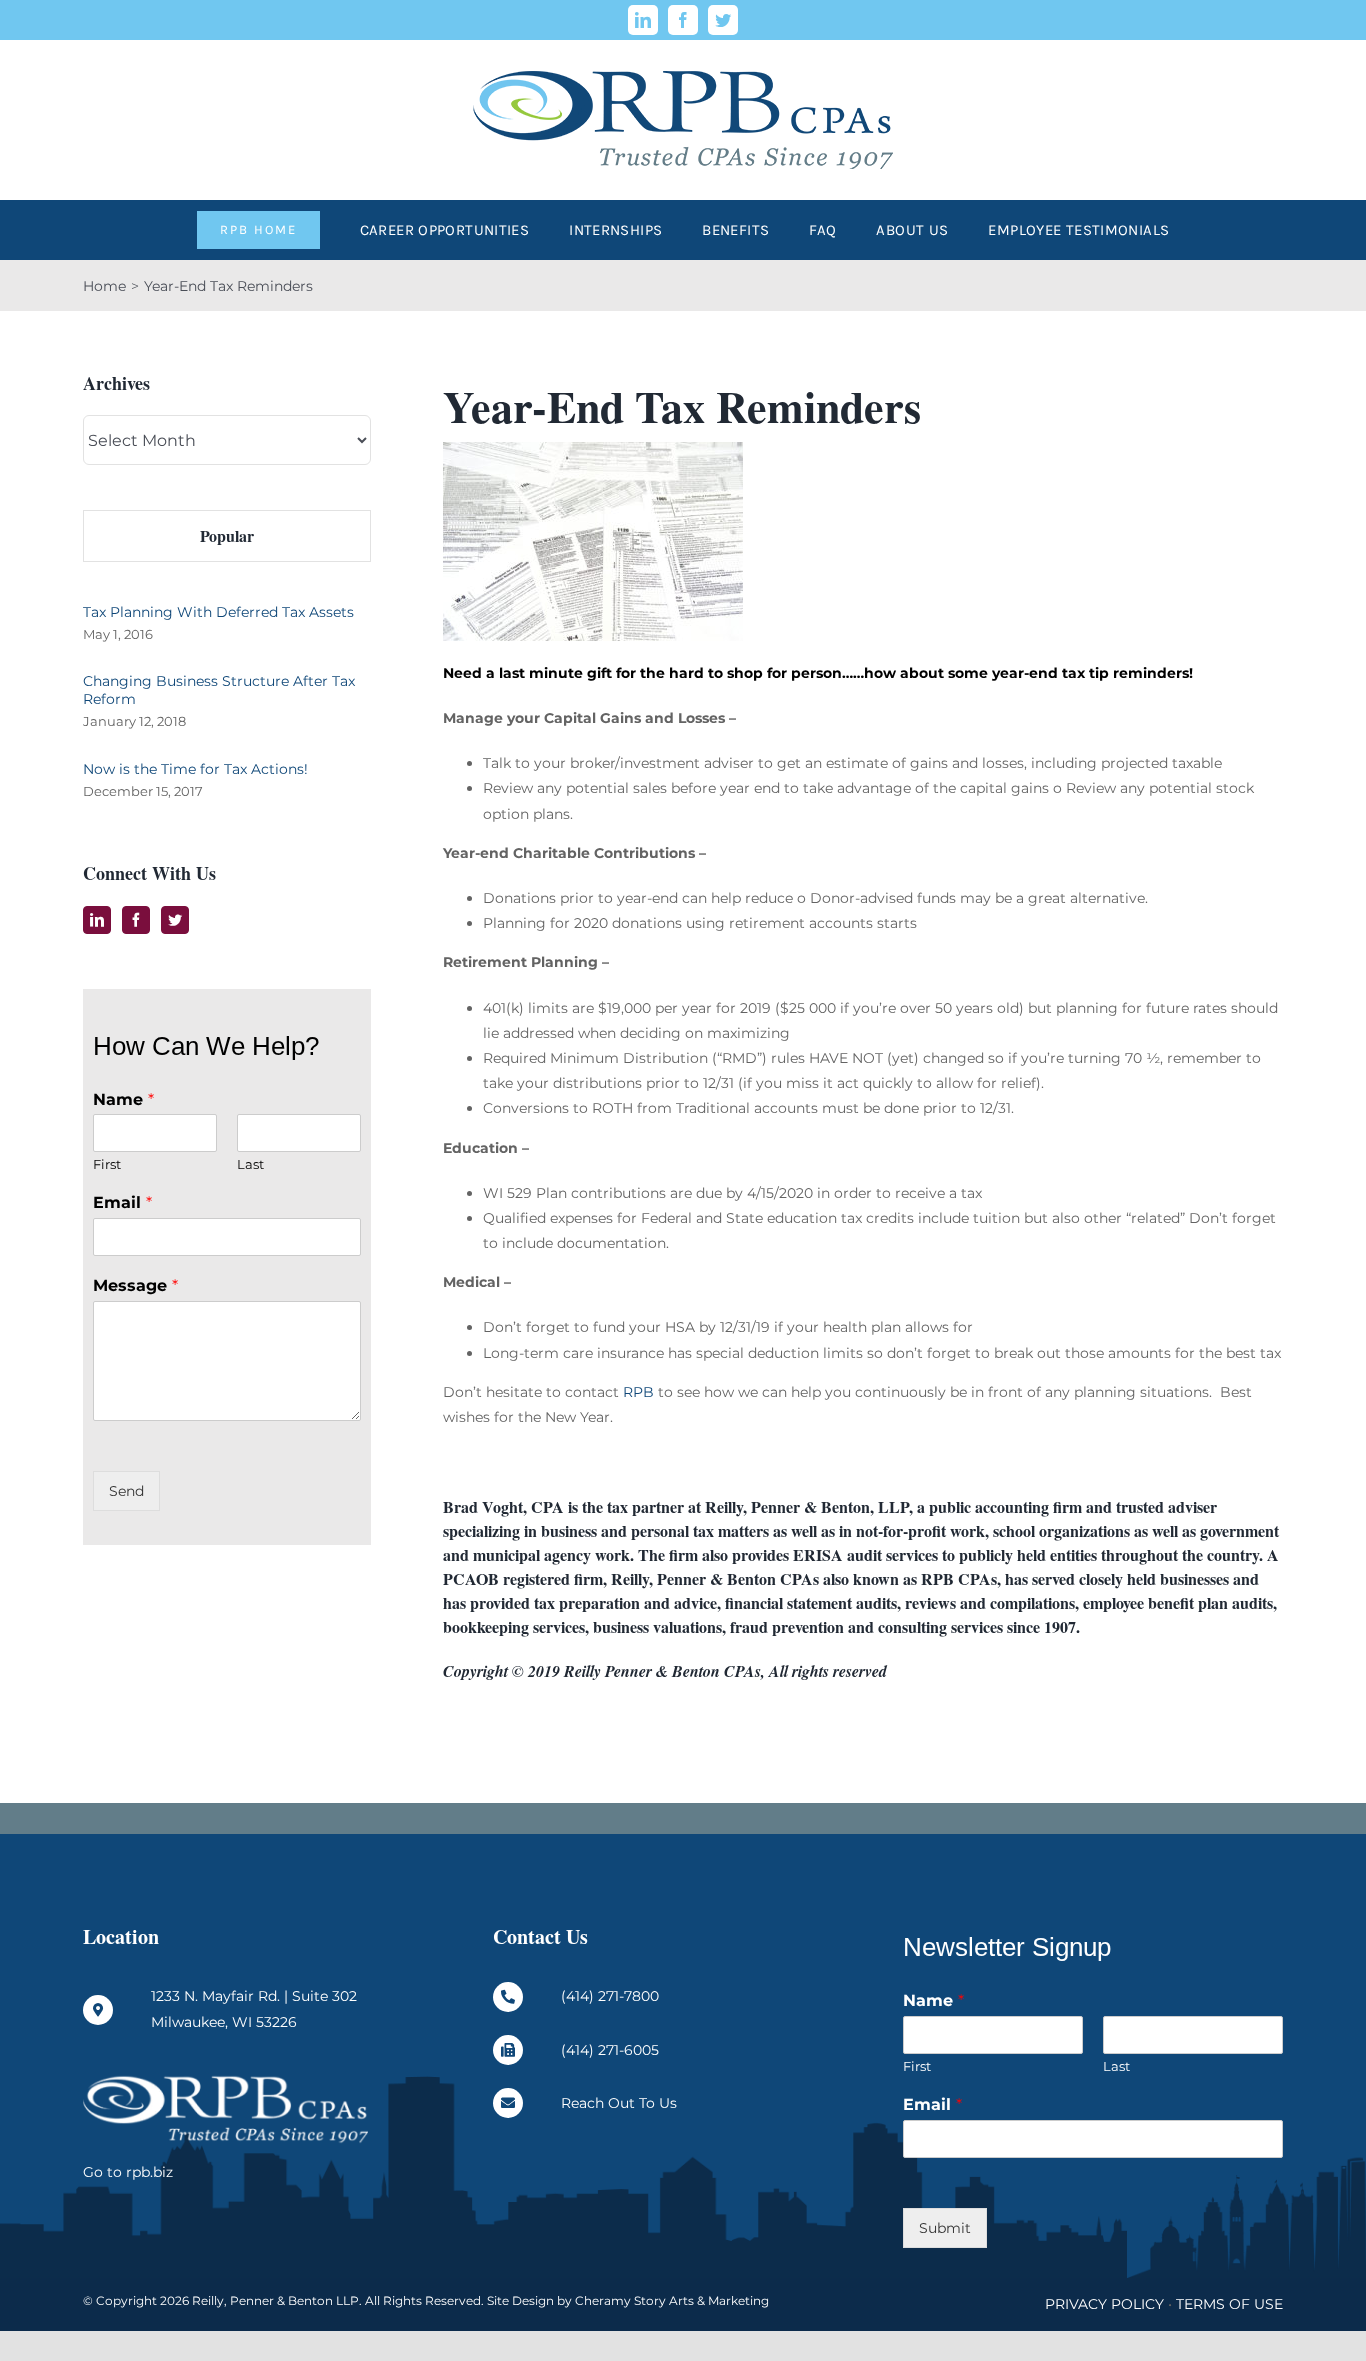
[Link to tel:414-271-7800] (508, 1997)
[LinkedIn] (97, 920)
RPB (638, 1392)
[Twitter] (175, 920)
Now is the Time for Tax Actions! (195, 769)
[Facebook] (136, 920)
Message (135, 1285)
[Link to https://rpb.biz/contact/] (508, 2103)
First (107, 1164)
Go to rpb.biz (128, 2172)
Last (250, 1164)
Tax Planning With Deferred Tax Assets (218, 612)
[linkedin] (643, 20)
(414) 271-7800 (610, 1996)
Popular (227, 535)
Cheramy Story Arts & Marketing (672, 2300)
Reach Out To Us (619, 2103)
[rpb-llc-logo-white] (225, 2080)
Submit (945, 2228)
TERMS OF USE (1229, 2304)
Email (122, 1202)
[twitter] (723, 20)
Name (123, 1099)
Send (126, 1491)
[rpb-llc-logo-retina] (683, 47)
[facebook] (683, 20)
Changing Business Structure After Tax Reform (219, 690)
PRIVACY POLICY (1104, 2304)
